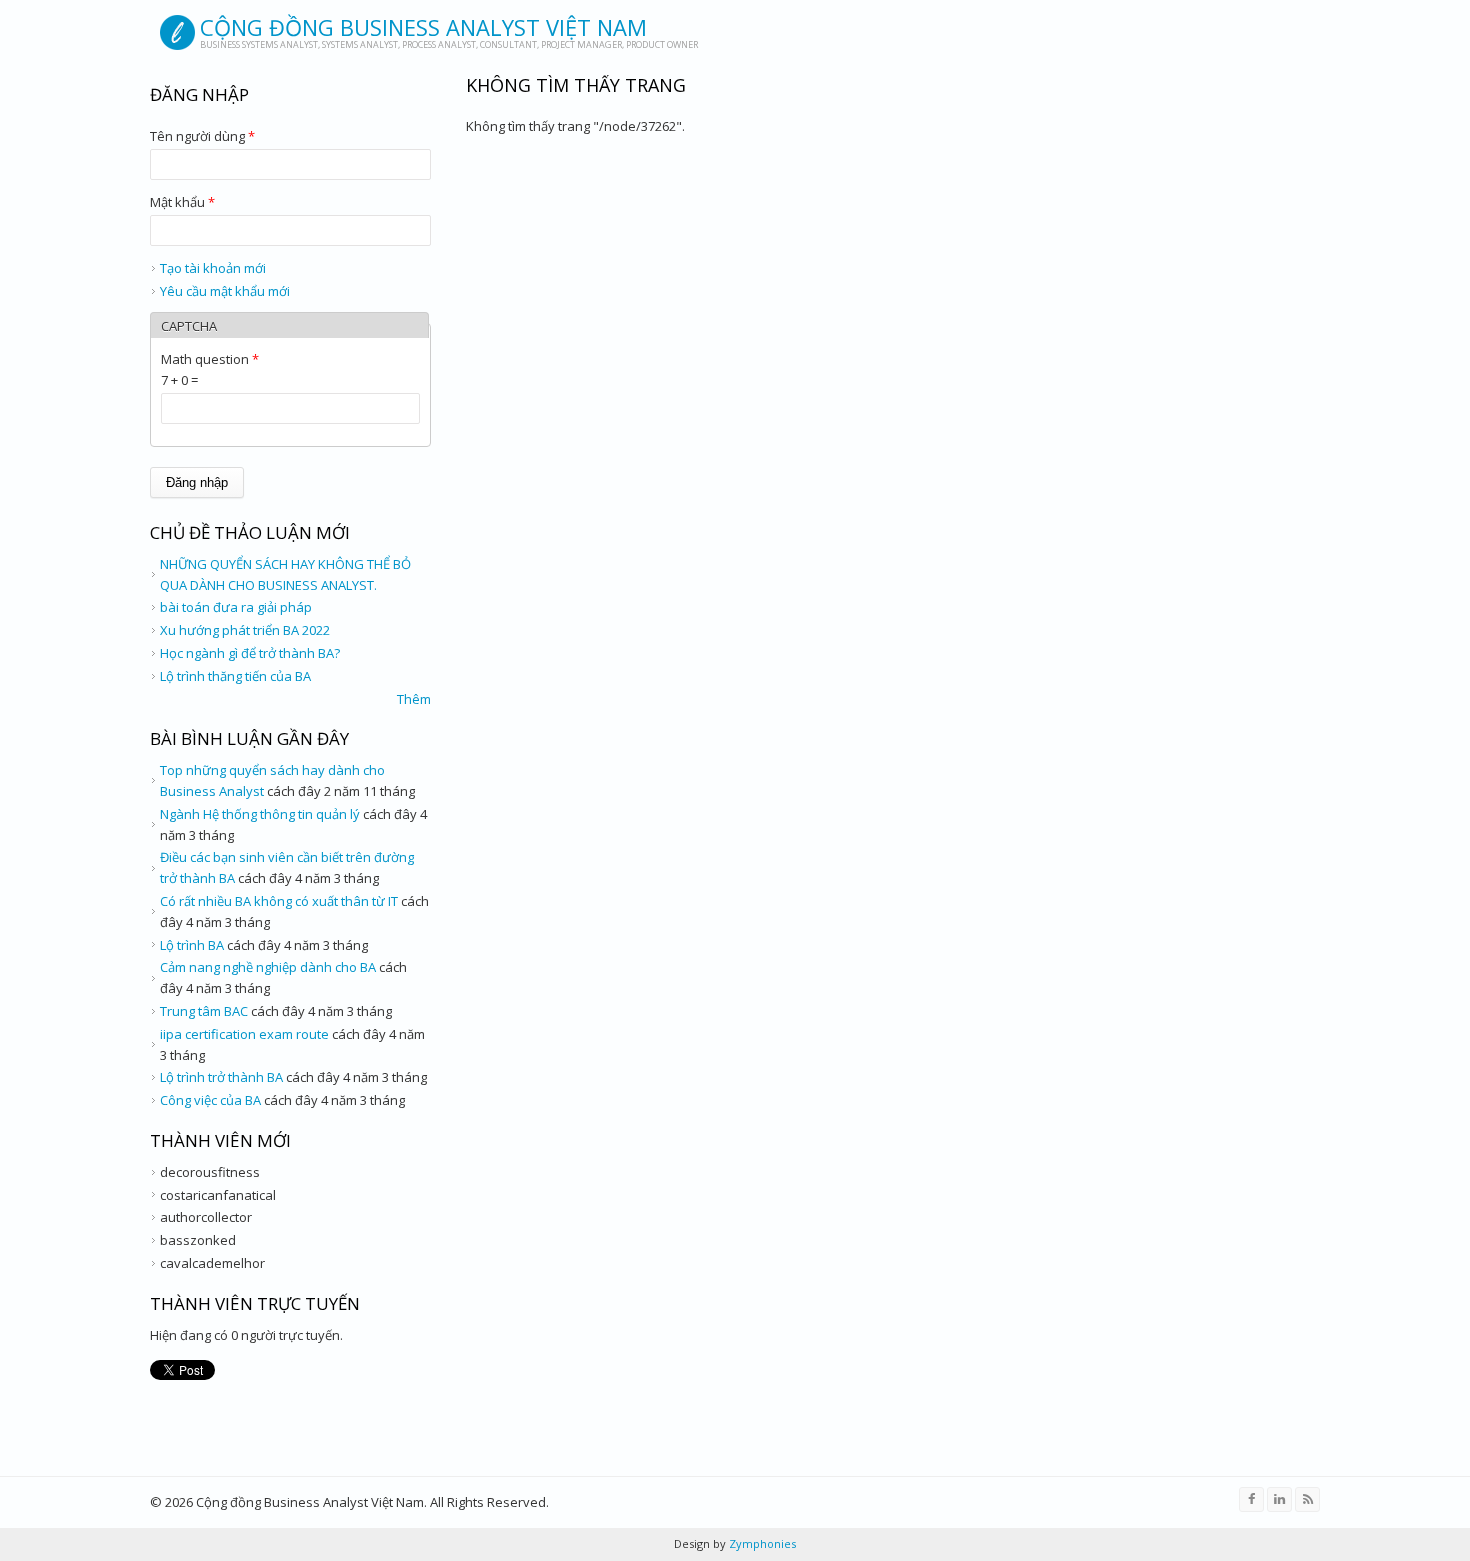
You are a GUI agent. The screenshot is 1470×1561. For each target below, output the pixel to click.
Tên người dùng (202, 136)
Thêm (414, 699)
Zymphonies (761, 1543)
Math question (210, 359)
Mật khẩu (182, 202)
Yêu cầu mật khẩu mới (225, 291)
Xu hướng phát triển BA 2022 (245, 630)
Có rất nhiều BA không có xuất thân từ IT (279, 901)
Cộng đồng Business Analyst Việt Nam (423, 27)
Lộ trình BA (192, 945)
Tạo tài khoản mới (213, 268)
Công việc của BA (210, 1100)
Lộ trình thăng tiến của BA (235, 676)
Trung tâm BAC (204, 1011)
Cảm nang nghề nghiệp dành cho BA (268, 967)
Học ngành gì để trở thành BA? (250, 653)
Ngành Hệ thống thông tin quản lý (260, 814)
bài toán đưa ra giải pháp (236, 607)
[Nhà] (177, 32)
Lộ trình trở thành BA (221, 1077)
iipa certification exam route (244, 1034)
